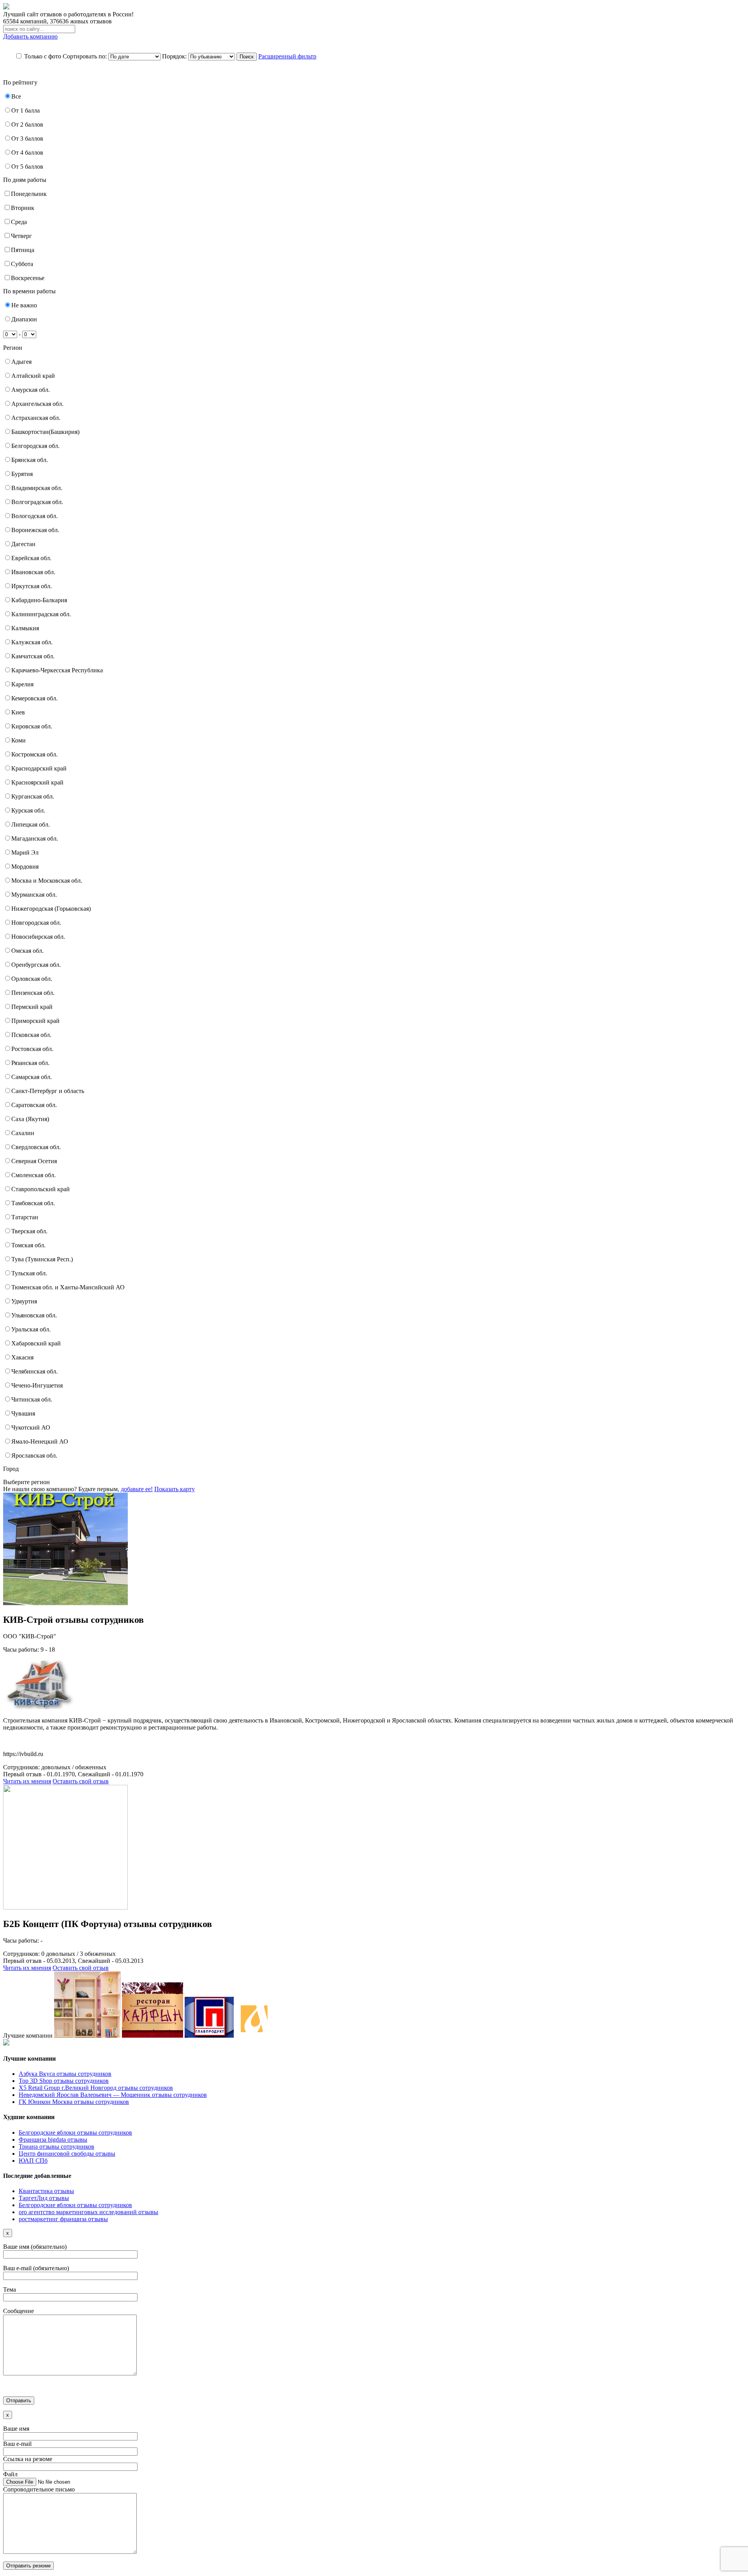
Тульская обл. (29, 1273)
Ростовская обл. (32, 1049)
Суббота (22, 264)
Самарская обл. (32, 1077)
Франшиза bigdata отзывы (53, 2140)
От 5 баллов (27, 167)
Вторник (23, 208)
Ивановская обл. (33, 572)
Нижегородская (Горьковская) (51, 909)
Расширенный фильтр (287, 56)
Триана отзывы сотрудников (56, 2147)
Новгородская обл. (36, 923)
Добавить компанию (30, 36)
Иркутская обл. (32, 586)
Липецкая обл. (31, 824)
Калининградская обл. (41, 614)
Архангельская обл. (37, 404)
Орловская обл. (32, 979)
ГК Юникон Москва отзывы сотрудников (74, 2102)
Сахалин (23, 1133)
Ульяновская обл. (34, 1315)
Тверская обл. (29, 1231)
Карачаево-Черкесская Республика (57, 670)
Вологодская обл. (34, 516)
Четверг (21, 236)
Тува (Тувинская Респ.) (42, 1259)
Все (16, 96)
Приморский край (35, 1021)
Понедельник (29, 194)
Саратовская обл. (34, 1105)
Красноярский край (37, 782)
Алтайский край (33, 376)
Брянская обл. (30, 460)
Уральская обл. (31, 1329)
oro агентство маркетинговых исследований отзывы (88, 2212)
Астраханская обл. (36, 418)
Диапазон (24, 319)
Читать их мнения (27, 1781)
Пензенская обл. (33, 993)
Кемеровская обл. (34, 698)
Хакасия (22, 1357)
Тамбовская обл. (33, 1203)
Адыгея (21, 362)
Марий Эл (25, 852)
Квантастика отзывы (46, 2191)
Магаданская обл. (35, 838)
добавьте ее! (137, 1489)
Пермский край (32, 1007)
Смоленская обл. (34, 1175)
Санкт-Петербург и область (48, 1091)
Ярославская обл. (34, 1456)
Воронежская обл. (35, 530)
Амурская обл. (31, 390)
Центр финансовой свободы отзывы (67, 2154)
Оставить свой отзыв (81, 1781)
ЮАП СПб (33, 2161)
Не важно (24, 305)
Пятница (23, 250)
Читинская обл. (32, 1399)
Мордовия (25, 867)
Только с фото (43, 56)
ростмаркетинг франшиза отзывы (63, 2219)
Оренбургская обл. (36, 965)
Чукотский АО (31, 1427)
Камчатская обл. (33, 656)
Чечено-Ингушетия (37, 1385)
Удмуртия (24, 1301)
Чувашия (23, 1413)
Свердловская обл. (36, 1147)
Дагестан (23, 544)
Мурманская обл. (34, 895)
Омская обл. (27, 951)
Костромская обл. (34, 754)
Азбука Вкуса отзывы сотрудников (65, 2074)
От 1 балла (26, 110)
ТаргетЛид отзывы (44, 2198)
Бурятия (22, 474)
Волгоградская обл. (37, 502)
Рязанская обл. (30, 1063)
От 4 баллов (27, 153)
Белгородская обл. (35, 446)
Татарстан (25, 1217)
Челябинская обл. (34, 1371)
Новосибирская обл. (38, 937)
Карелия (22, 684)
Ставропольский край (41, 1189)
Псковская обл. (31, 1035)
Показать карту (175, 1489)
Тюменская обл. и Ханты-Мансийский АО (68, 1287)
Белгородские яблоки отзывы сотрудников (75, 2133)
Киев (18, 712)
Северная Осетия (34, 1161)
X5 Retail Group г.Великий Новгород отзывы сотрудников (96, 2088)
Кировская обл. (32, 726)
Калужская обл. (32, 642)
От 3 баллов (27, 138)
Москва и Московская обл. (47, 881)
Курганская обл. (33, 796)
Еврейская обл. (31, 558)
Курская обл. (28, 810)
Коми (19, 740)
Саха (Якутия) (30, 1119)
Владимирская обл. (37, 488)
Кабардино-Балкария (39, 600)
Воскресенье (28, 278)
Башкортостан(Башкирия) (45, 432)
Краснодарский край (39, 768)
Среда (19, 222)
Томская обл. (28, 1245)
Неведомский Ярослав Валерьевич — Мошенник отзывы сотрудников (113, 2095)
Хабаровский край (36, 1343)
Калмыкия (25, 628)
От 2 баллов (27, 124)
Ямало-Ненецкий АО (40, 1441)
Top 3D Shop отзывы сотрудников (64, 2081)
